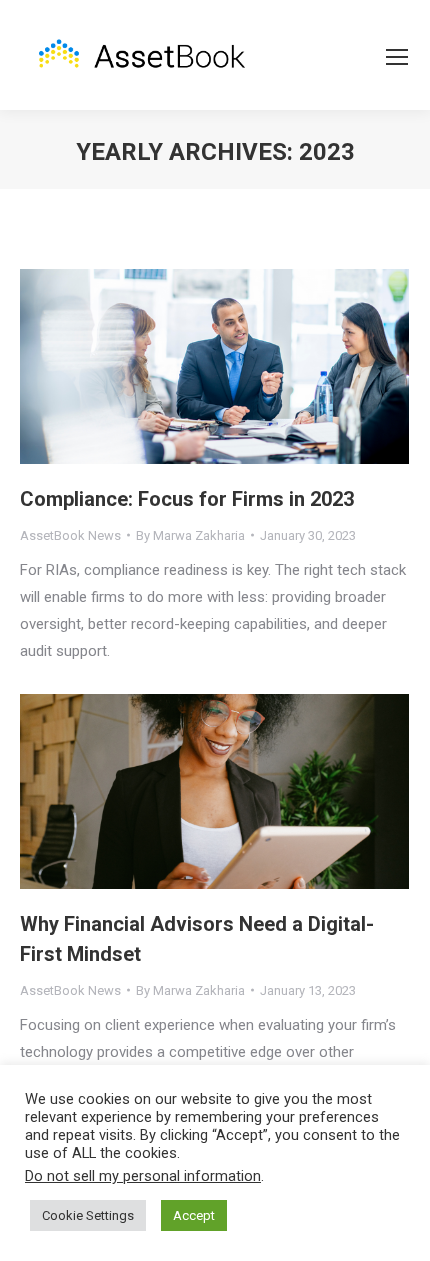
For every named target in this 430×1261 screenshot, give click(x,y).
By (190, 535)
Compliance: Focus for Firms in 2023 (187, 499)
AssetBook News (70, 535)
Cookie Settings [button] (88, 1215)
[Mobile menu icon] (397, 57)
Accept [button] (194, 1215)
